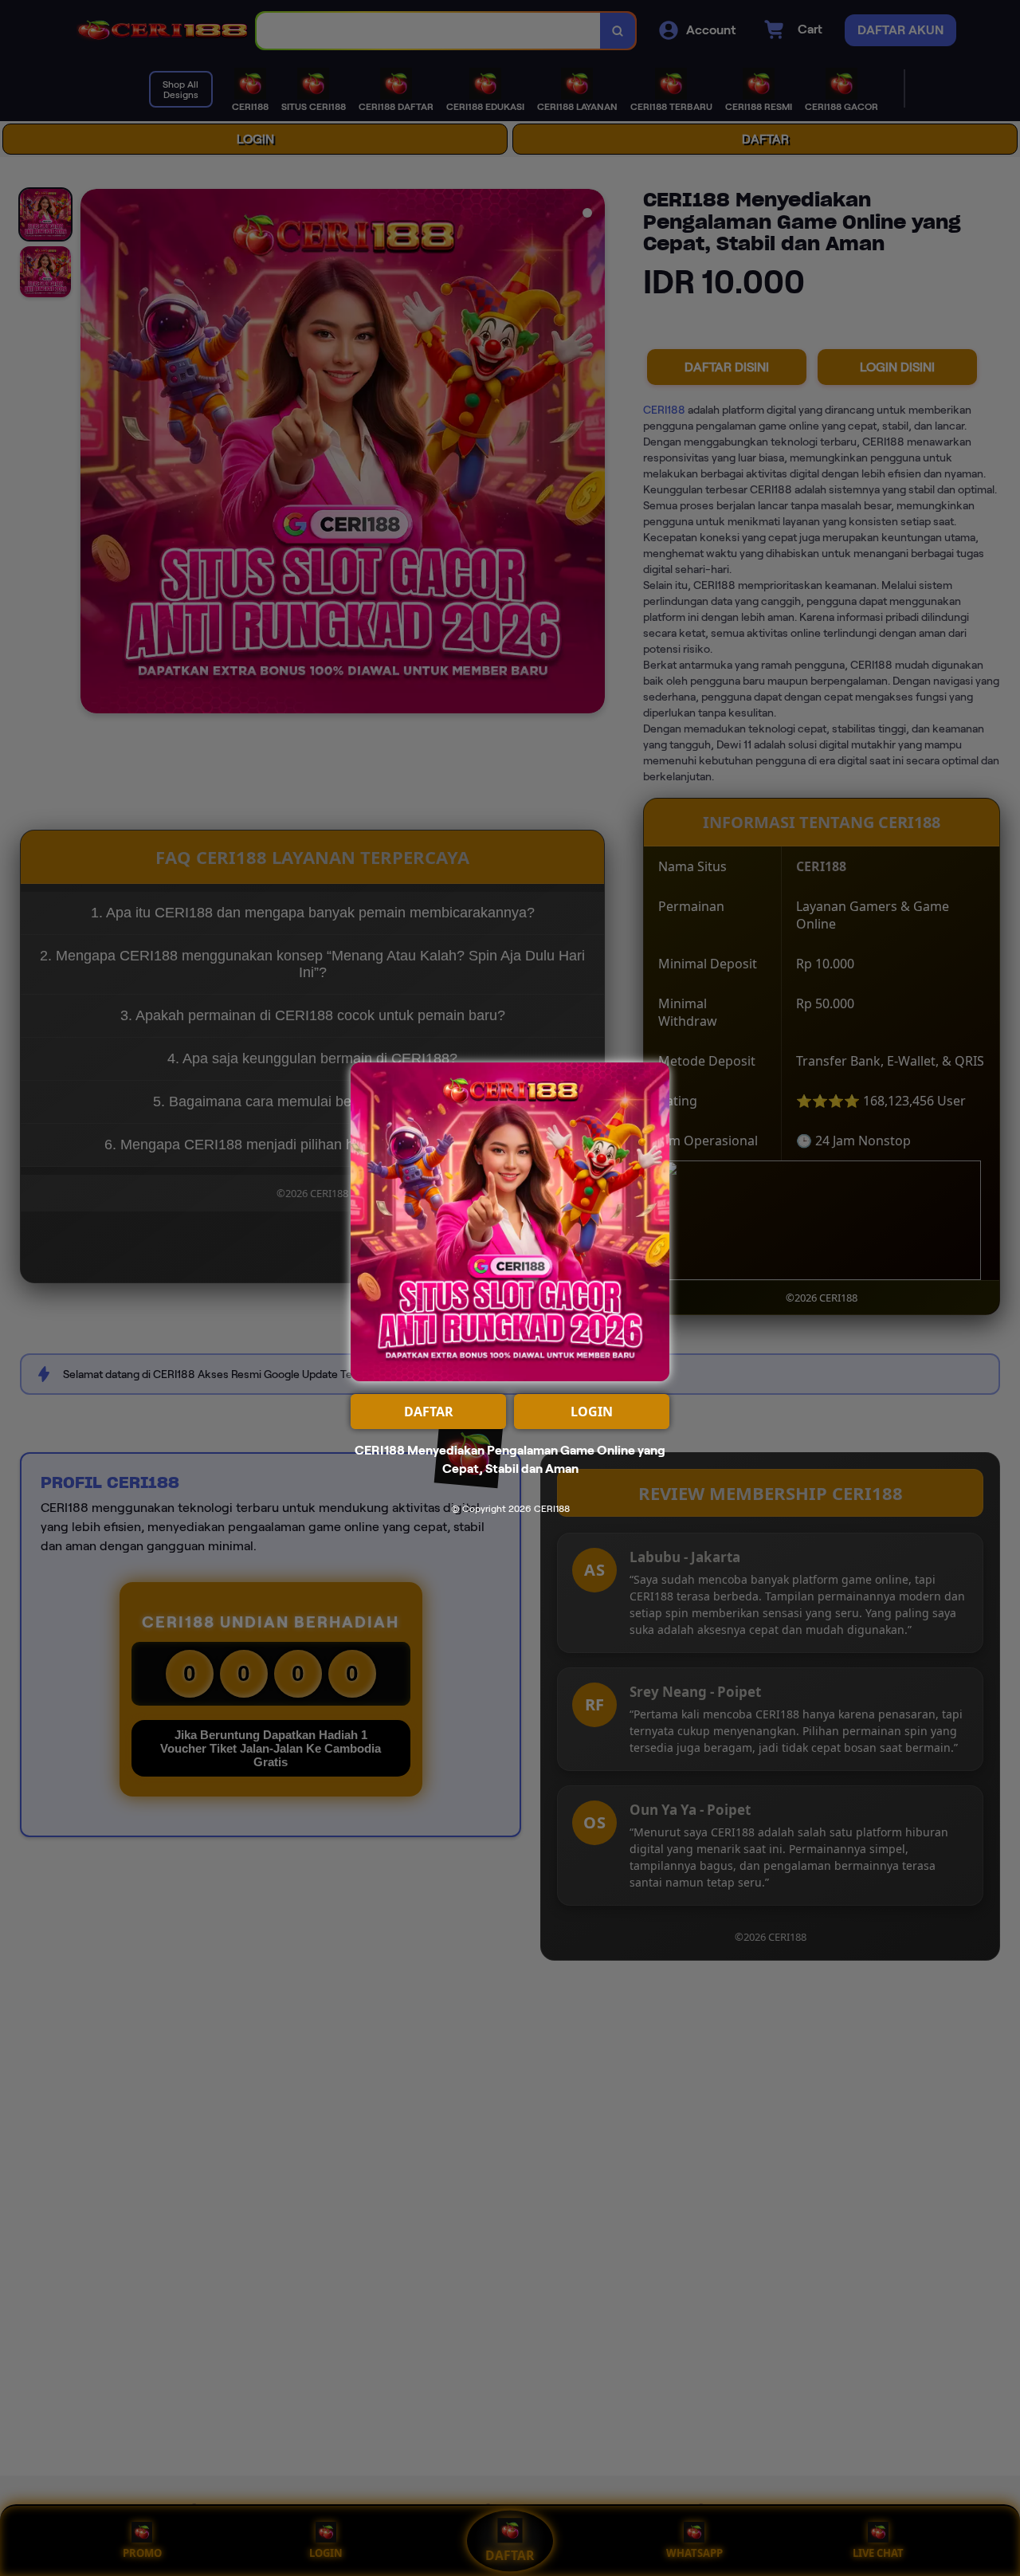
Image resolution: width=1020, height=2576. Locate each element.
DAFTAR (429, 1412)
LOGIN (592, 1412)
